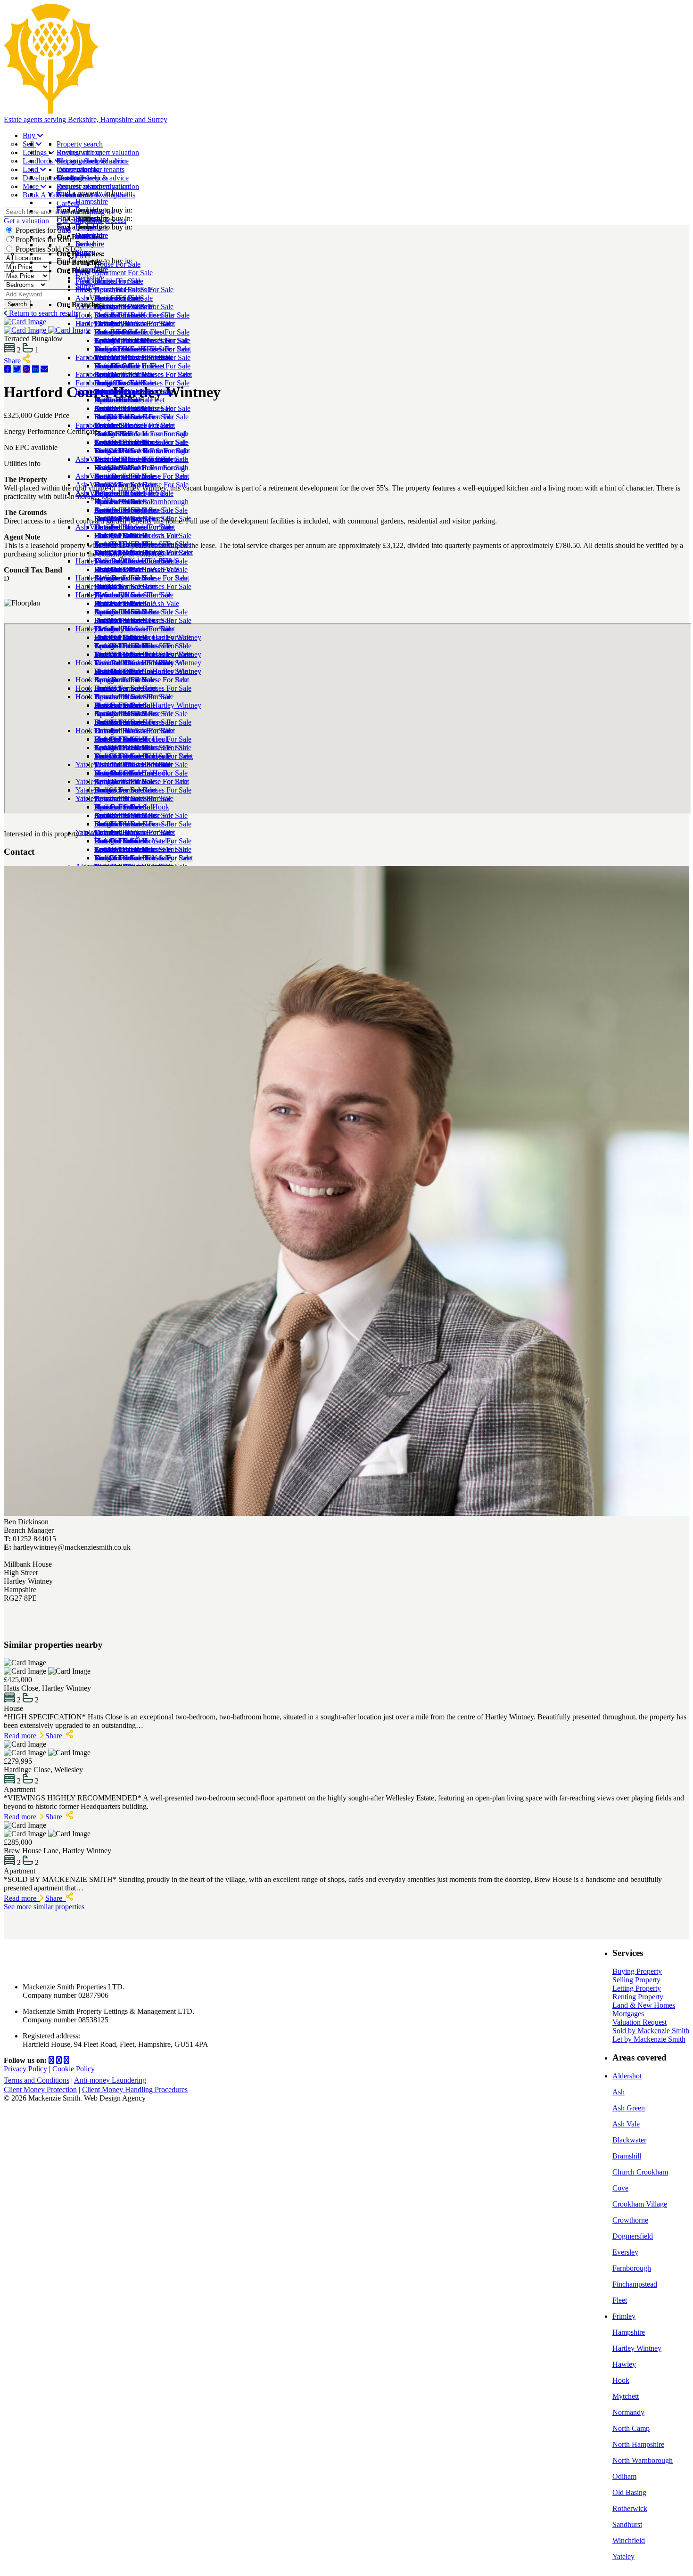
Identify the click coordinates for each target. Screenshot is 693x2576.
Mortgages (628, 2014)
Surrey (85, 286)
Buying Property (637, 1971)
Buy (30, 135)
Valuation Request (639, 2022)
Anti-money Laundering (110, 2080)
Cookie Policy (74, 2069)
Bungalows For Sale (125, 417)
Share (56, 1736)
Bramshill (627, 2156)
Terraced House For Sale (131, 493)
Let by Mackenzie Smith (649, 2039)
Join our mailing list (86, 212)
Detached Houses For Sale (134, 357)
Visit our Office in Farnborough (141, 502)
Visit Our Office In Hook (132, 807)
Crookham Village (640, 2204)
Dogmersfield (633, 2236)
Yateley (623, 2556)
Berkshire (90, 278)
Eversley (625, 2252)
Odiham (624, 2476)
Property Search (80, 161)
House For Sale (117, 332)
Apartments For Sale (125, 544)
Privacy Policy (25, 2069)
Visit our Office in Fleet (129, 400)
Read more (22, 1736)
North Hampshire (638, 2444)
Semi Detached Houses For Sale (142, 408)
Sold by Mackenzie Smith (651, 2031)
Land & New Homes (644, 2005)
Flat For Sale (113, 468)
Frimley (624, 2316)
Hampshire (92, 269)
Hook (84, 731)
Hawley (624, 2364)
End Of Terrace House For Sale (141, 485)
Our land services (82, 178)
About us (70, 195)
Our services (75, 169)
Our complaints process (91, 220)
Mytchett (626, 2396)
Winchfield (629, 2540)
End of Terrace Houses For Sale (142, 383)
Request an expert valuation (98, 152)
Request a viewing (112, 834)
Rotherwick (630, 2508)
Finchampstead (635, 2284)
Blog (64, 229)
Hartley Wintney (100, 629)
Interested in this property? (43, 834)
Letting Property (637, 1988)
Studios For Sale (119, 349)
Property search (80, 144)
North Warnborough (643, 2460)
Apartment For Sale (124, 340)
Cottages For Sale (121, 374)
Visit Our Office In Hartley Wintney (148, 705)
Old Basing (629, 2492)
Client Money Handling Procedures (135, 2089)
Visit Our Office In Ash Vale (137, 603)
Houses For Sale (119, 536)
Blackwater (629, 2140)
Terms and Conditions (37, 2080)
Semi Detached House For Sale (141, 510)
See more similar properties (44, 1907)
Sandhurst (627, 2524)
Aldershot (627, 2076)
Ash (619, 2092)
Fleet (83, 323)
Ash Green (629, 2108)
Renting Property (638, 1997)
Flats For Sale (115, 366)
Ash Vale (89, 527)
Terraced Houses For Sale (133, 391)
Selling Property (636, 1980)
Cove (620, 2188)
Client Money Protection (40, 2089)
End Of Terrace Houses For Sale (143, 586)
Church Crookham (640, 2172)
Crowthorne (630, 2220)
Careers (68, 203)
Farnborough (95, 425)
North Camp (631, 2428)
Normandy (628, 2412)
